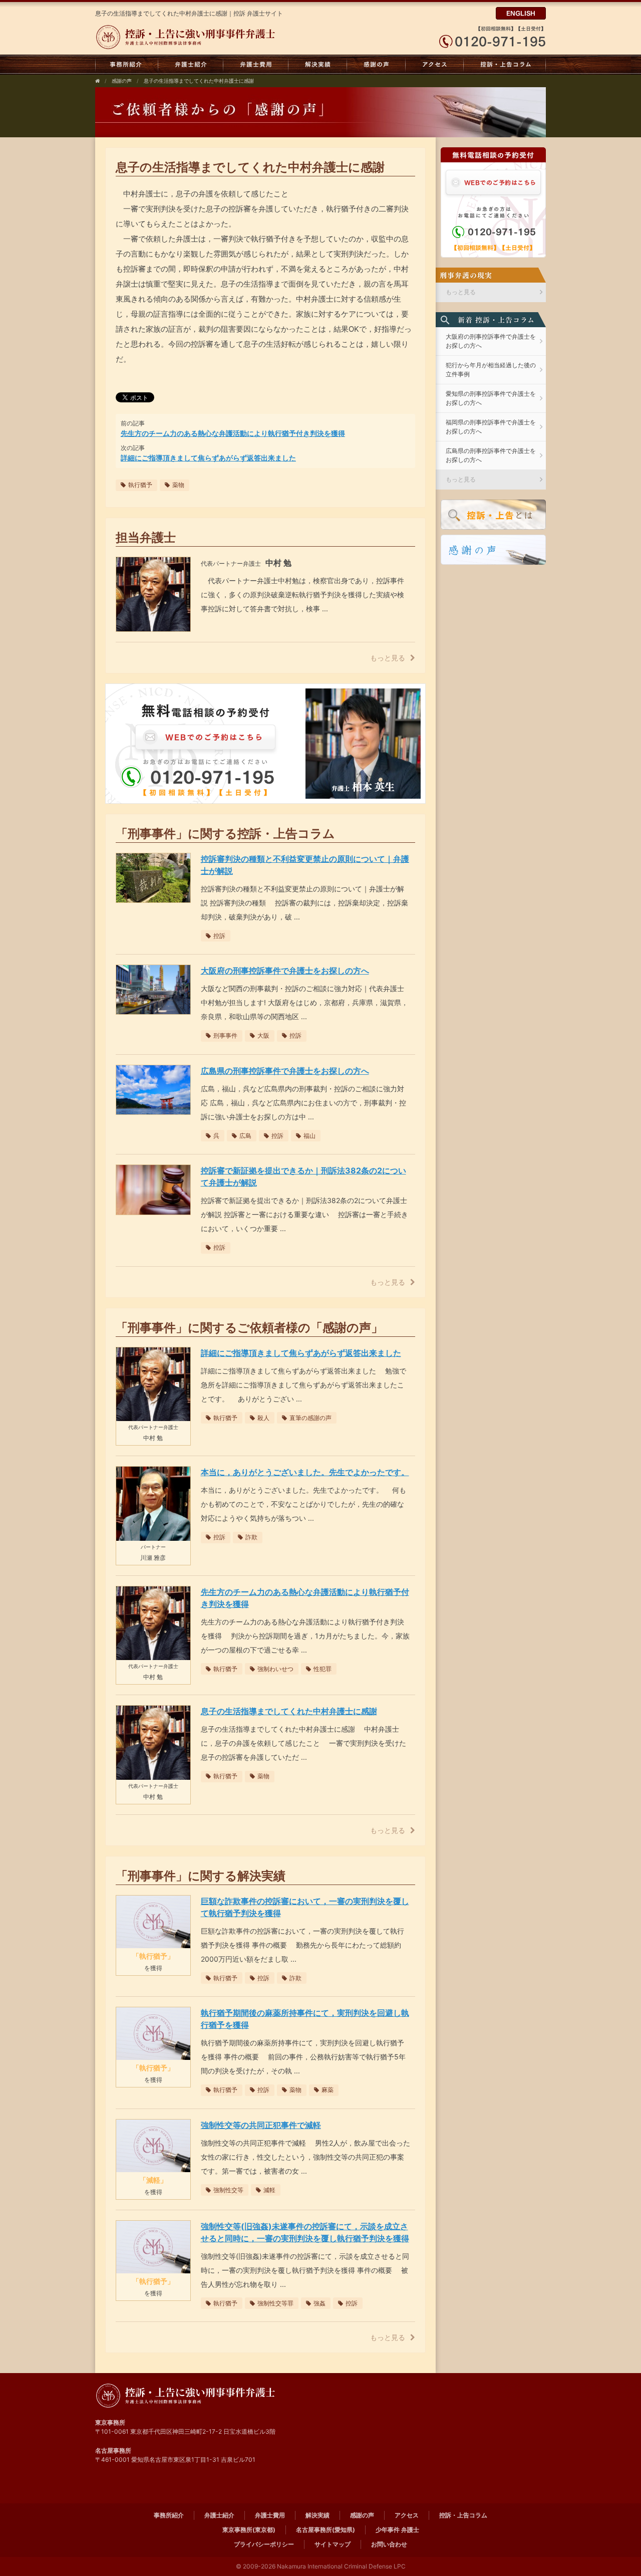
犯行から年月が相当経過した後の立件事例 (491, 370)
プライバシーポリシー (264, 2544)
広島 (245, 1136)
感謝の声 (376, 65)
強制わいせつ (275, 1669)
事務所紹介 (127, 65)
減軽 (269, 2190)
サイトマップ (333, 2544)
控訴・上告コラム (505, 65)
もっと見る (388, 658)
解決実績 (318, 65)
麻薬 (328, 2090)
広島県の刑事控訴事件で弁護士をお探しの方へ (491, 455)
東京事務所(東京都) (249, 2530)
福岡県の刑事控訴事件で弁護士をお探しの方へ (491, 427)
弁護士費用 (256, 65)
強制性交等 (228, 2190)
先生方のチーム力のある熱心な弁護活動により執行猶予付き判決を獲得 (233, 433)
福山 (309, 1136)
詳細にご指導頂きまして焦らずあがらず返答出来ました (208, 458)
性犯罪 (323, 1669)
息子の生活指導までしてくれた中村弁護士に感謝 (199, 81)
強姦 (319, 2303)
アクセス (435, 65)
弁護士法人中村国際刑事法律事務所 (189, 37)
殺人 (263, 1418)
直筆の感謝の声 (310, 1418)
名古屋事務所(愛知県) (326, 2530)
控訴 (219, 936)
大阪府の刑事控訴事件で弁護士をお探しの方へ (491, 341)
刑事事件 (225, 1035)
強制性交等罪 (275, 2303)
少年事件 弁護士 (397, 2530)
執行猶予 (140, 485)
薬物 (178, 485)
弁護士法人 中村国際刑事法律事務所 (189, 2396)
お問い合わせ (389, 2544)
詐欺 (251, 1537)
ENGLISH (521, 13)
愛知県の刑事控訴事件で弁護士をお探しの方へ (491, 398)
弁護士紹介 (191, 65)
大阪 (263, 1035)
